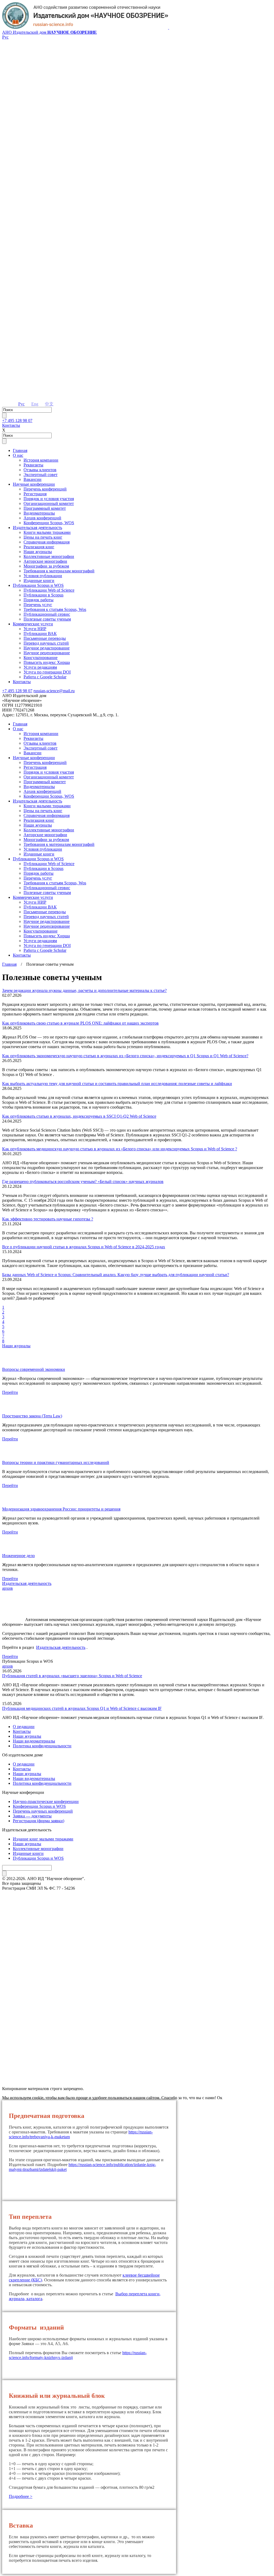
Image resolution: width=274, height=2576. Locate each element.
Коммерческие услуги (33, 624)
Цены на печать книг (43, 537)
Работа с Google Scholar (45, 677)
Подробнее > (21, 2496)
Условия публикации (43, 576)
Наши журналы (38, 552)
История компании (41, 460)
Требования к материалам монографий (59, 571)
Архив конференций (42, 518)
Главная (20, 450)
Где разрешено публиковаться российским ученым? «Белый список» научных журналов (83, 1182)
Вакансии (33, 479)
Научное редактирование (47, 648)
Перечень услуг (38, 605)
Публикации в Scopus (43, 595)
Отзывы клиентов (40, 470)
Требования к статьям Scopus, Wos (55, 609)
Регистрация (35, 494)
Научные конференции (34, 484)
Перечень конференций (45, 489)
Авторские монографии (45, 561)
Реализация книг (39, 547)
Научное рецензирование (47, 653)
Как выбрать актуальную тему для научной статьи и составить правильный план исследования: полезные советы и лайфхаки (117, 1084)
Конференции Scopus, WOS (49, 523)
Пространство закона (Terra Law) (32, 1416)
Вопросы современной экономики (34, 1369)
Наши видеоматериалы (34, 1741)
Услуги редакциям (40, 667)
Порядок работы (39, 600)
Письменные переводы (45, 638)
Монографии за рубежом (46, 566)
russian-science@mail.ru (54, 691)
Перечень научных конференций (43, 1811)
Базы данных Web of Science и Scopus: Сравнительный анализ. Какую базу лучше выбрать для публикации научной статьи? (116, 1275)
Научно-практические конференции (46, 1801)
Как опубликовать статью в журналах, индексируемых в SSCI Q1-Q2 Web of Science (79, 1116)
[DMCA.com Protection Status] (137, 2069)
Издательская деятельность (37, 528)
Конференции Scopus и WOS (39, 1806)
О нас (18, 455)
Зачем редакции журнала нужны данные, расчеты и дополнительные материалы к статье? (84, 990)
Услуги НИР (35, 629)
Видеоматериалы (39, 513)
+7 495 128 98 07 (17, 421)
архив (7, 1588)
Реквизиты (33, 465)
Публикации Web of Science (49, 590)
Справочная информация (47, 542)
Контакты (11, 425)
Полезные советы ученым (47, 619)
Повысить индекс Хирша (47, 662)
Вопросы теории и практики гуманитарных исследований (56, 1462)
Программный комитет (45, 508)
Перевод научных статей (46, 643)
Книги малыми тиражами (47, 532)
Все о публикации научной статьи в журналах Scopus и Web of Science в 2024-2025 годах (84, 1247)
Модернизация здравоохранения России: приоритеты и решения (61, 1509)
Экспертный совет (41, 475)
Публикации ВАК (40, 633)
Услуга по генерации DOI (47, 672)
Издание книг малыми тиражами (43, 1839)
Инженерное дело (18, 1556)
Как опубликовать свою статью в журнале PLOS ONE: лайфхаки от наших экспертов (80, 1023)
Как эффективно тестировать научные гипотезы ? (48, 1219)
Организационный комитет (49, 503)
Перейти (10, 1392)
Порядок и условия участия (49, 499)
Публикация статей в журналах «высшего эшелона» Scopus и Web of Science (72, 1676)
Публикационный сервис (47, 614)
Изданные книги (39, 581)
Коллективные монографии (49, 556)
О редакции (24, 1727)
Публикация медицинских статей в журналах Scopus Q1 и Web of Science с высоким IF (82, 1708)
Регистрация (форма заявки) (39, 1821)
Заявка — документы (32, 1816)
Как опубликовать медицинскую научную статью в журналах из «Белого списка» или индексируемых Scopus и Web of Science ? (120, 1149)
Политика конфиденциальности (42, 1746)
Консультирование (41, 658)
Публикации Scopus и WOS (38, 585)
